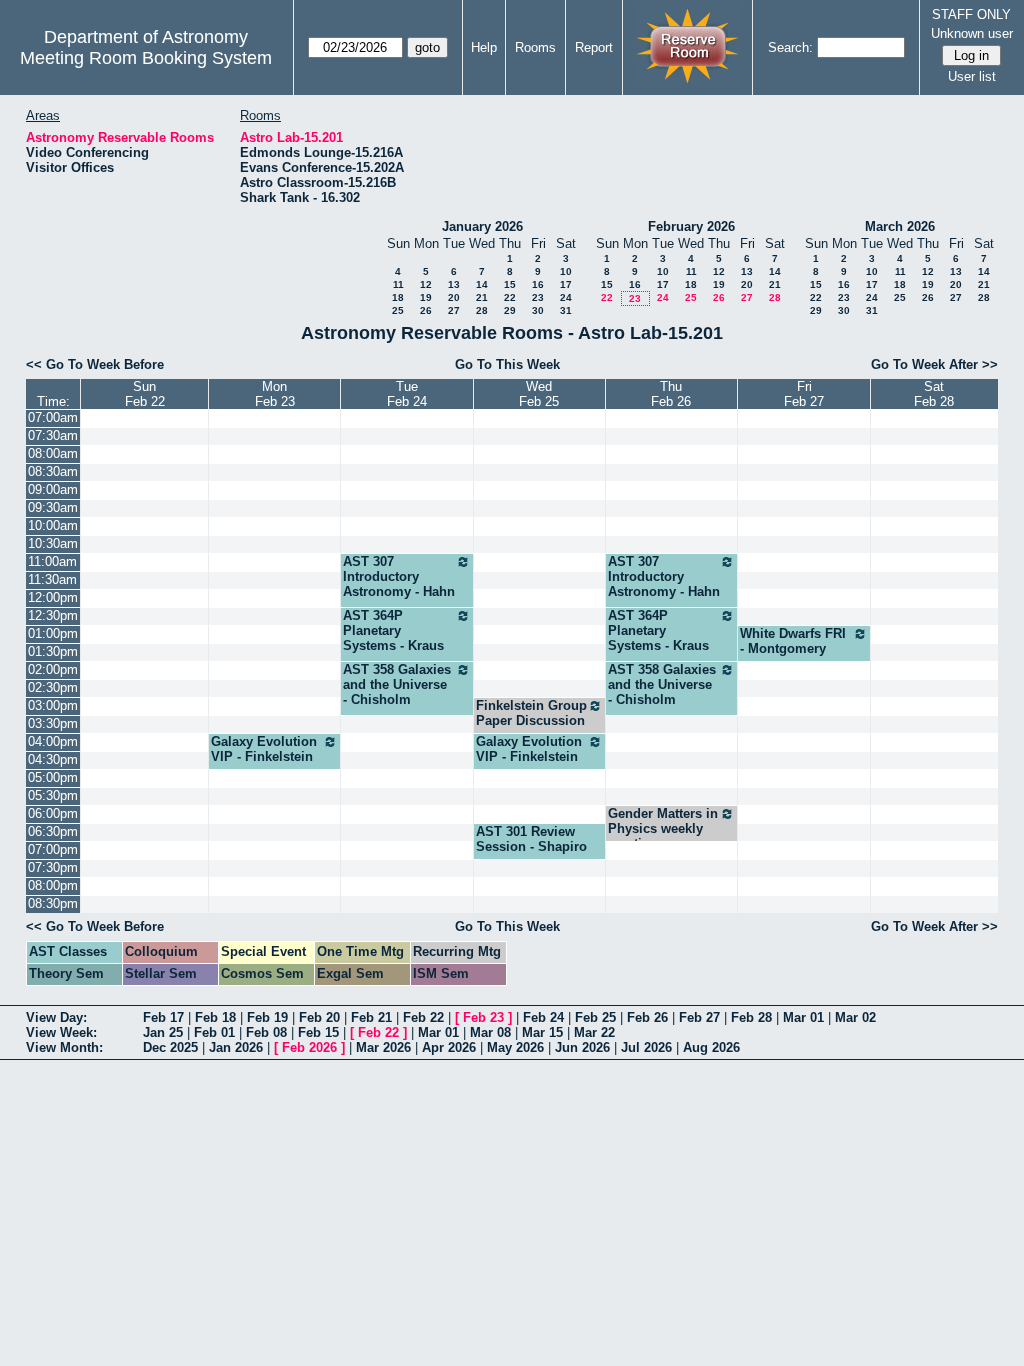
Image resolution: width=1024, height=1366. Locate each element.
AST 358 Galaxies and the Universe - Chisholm (397, 684)
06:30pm (53, 831)
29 (510, 310)
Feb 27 (699, 1017)
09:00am (53, 489)
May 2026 (515, 1047)
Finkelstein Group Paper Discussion (531, 713)
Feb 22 (423, 1017)
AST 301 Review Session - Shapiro (531, 839)
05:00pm (53, 777)
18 (398, 297)
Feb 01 (214, 1032)
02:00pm (53, 669)
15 (510, 284)
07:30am (53, 435)
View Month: (64, 1047)
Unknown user (972, 33)
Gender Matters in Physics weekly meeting (663, 828)
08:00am (53, 453)
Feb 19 (267, 1017)
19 (426, 297)
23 (538, 297)
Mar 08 (490, 1032)
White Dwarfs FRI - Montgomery (793, 641)
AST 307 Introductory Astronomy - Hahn (399, 576)
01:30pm (53, 651)
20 (454, 297)
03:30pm (53, 723)
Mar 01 (803, 1017)
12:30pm (53, 615)
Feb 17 (163, 1017)
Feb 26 (647, 1017)
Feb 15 (318, 1032)
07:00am (53, 417)
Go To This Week (507, 364)
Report (594, 47)
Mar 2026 (383, 1047)
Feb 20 (319, 1017)
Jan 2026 (236, 1047)
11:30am (52, 579)
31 (566, 310)
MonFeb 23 (275, 394)
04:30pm (53, 759)
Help (484, 47)
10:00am (53, 525)
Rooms (535, 47)
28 (482, 310)
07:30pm (53, 867)
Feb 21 (371, 1017)
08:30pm (53, 903)
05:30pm (53, 795)
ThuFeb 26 (671, 394)
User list (972, 76)
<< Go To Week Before (95, 364)
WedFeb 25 (539, 394)
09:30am (53, 507)
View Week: (61, 1032)
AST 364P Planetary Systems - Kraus (393, 630)
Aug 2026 (711, 1047)
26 (426, 310)
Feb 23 (483, 1017)
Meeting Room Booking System (146, 58)
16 (538, 284)
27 (454, 310)
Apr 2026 (449, 1047)
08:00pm (53, 885)
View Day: (56, 1017)
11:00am (52, 561)
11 (398, 284)
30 (538, 310)
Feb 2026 (309, 1047)
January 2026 (482, 226)
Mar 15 (542, 1032)
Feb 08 (266, 1032)
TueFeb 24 (407, 394)
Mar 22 (594, 1032)
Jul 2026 (646, 1047)
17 (566, 284)
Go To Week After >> (934, 364)
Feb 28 (751, 1017)
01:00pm (53, 633)
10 (566, 271)
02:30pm (53, 687)
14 (482, 284)
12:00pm (53, 597)
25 (398, 310)
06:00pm (53, 813)
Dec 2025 (170, 1047)
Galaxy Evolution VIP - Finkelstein (264, 749)
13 (454, 284)
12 (426, 284)
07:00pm (53, 849)
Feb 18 (215, 1017)
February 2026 (691, 226)
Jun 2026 (582, 1047)
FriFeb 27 (804, 394)
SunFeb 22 (145, 394)
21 (482, 297)
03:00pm (53, 705)
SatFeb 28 (934, 394)
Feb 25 (595, 1017)
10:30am (53, 543)
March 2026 (900, 226)
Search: (790, 47)
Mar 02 (855, 1017)
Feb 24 (543, 1017)
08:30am (53, 471)
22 (510, 297)
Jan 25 (163, 1032)
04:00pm (53, 741)
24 (566, 297)
